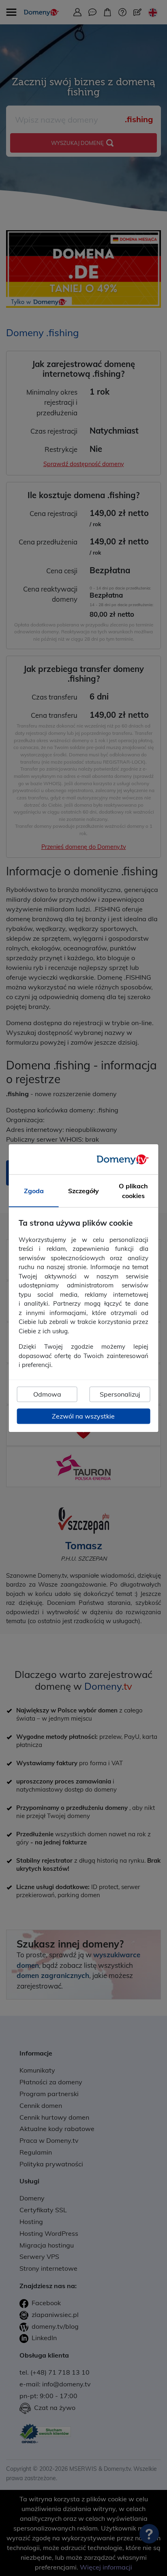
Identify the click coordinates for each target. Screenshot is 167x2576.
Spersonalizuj (120, 1394)
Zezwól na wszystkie (83, 1416)
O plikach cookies (133, 1191)
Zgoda (34, 1191)
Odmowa (47, 1394)
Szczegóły (83, 1191)
